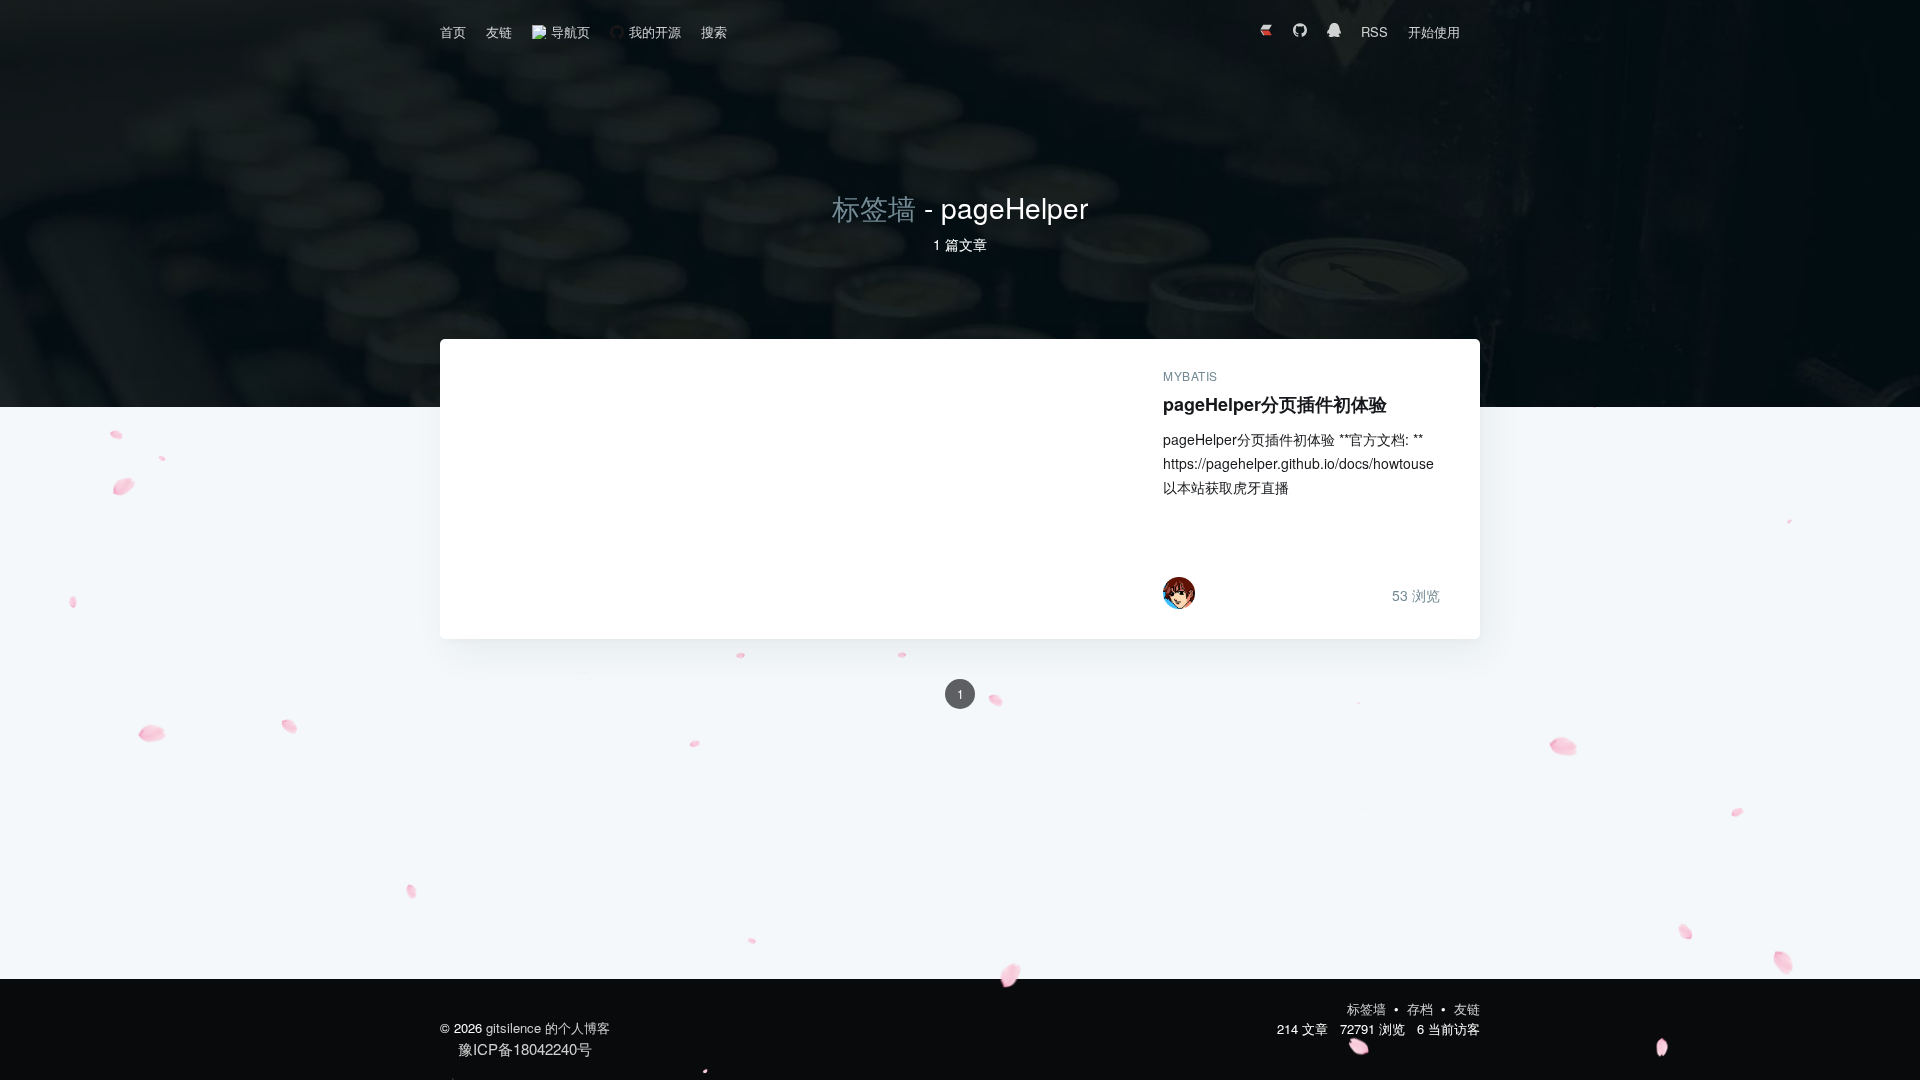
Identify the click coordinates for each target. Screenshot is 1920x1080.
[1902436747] (1334, 32)
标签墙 (874, 207)
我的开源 (655, 31)
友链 (499, 31)
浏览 (1416, 595)
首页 (453, 31)
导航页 (570, 31)
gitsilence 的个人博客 (548, 1027)
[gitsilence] (1179, 593)
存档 (1422, 1008)
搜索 (714, 31)
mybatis (1190, 376)
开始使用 (1434, 31)
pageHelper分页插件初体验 (781, 489)
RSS (1374, 31)
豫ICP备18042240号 (525, 1048)
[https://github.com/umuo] (1300, 32)
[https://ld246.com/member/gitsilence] (1266, 32)
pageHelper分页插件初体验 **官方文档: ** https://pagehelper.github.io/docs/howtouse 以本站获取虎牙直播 (1298, 463)
